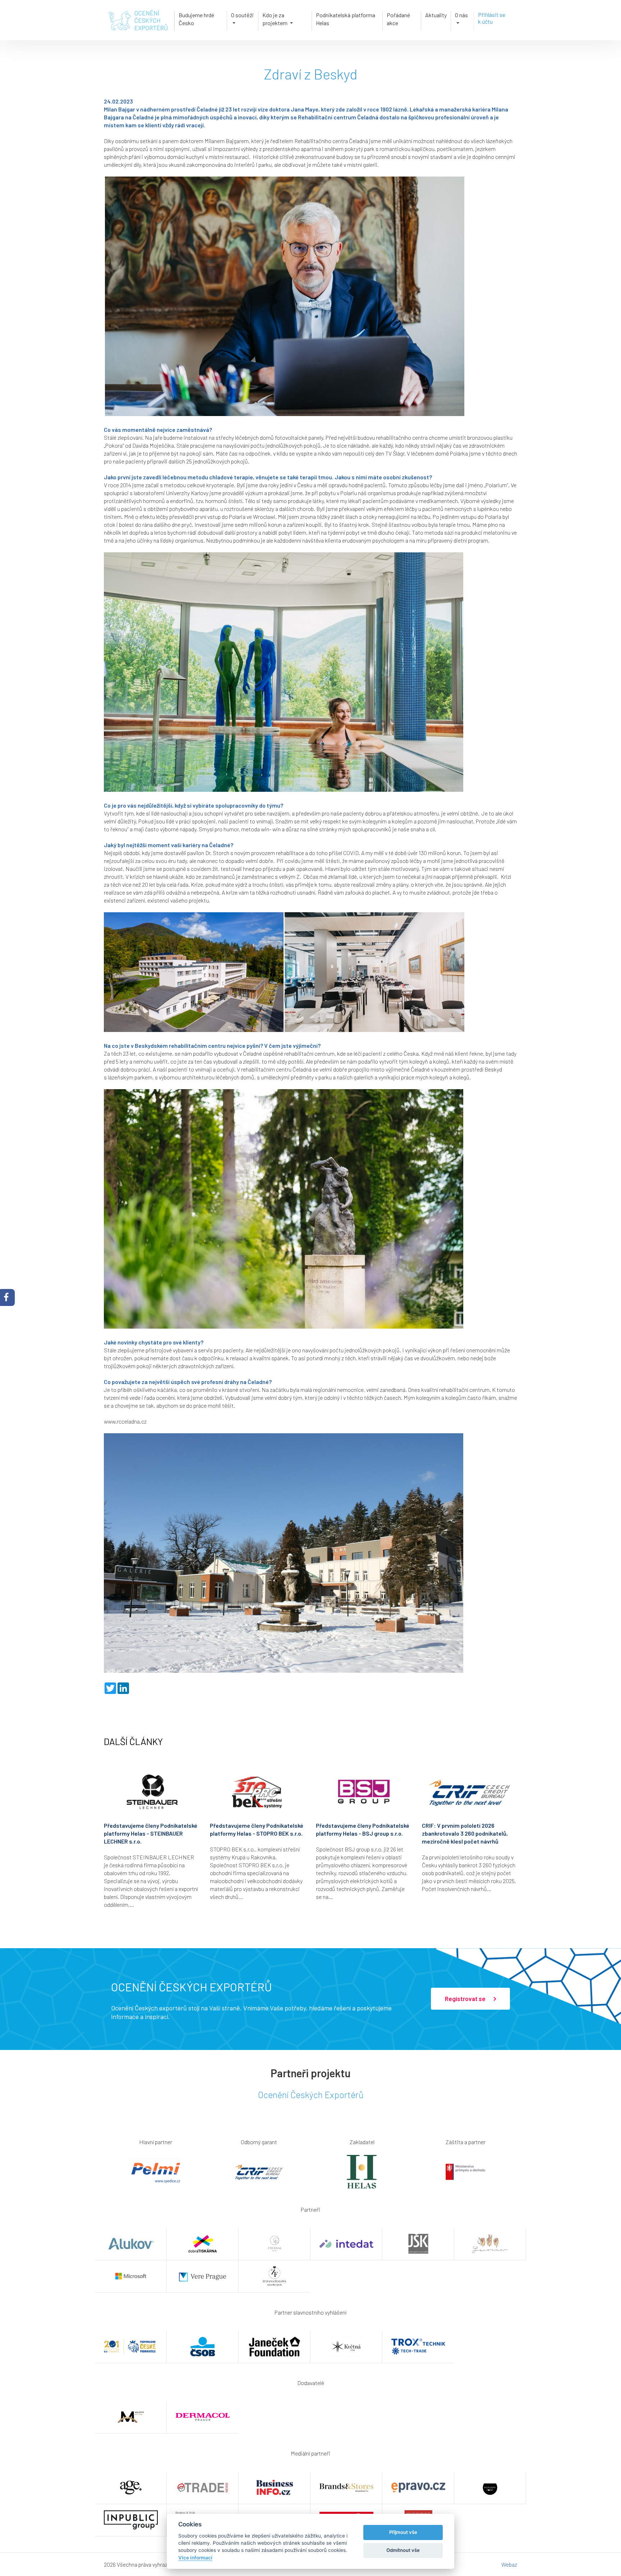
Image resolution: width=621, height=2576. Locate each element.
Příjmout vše (403, 2532)
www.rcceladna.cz (125, 1421)
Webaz (509, 2564)
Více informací (195, 2558)
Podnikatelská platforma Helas (346, 19)
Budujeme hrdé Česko (196, 19)
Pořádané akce (398, 19)
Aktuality (436, 15)
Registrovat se (466, 1999)
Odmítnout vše (403, 2550)
